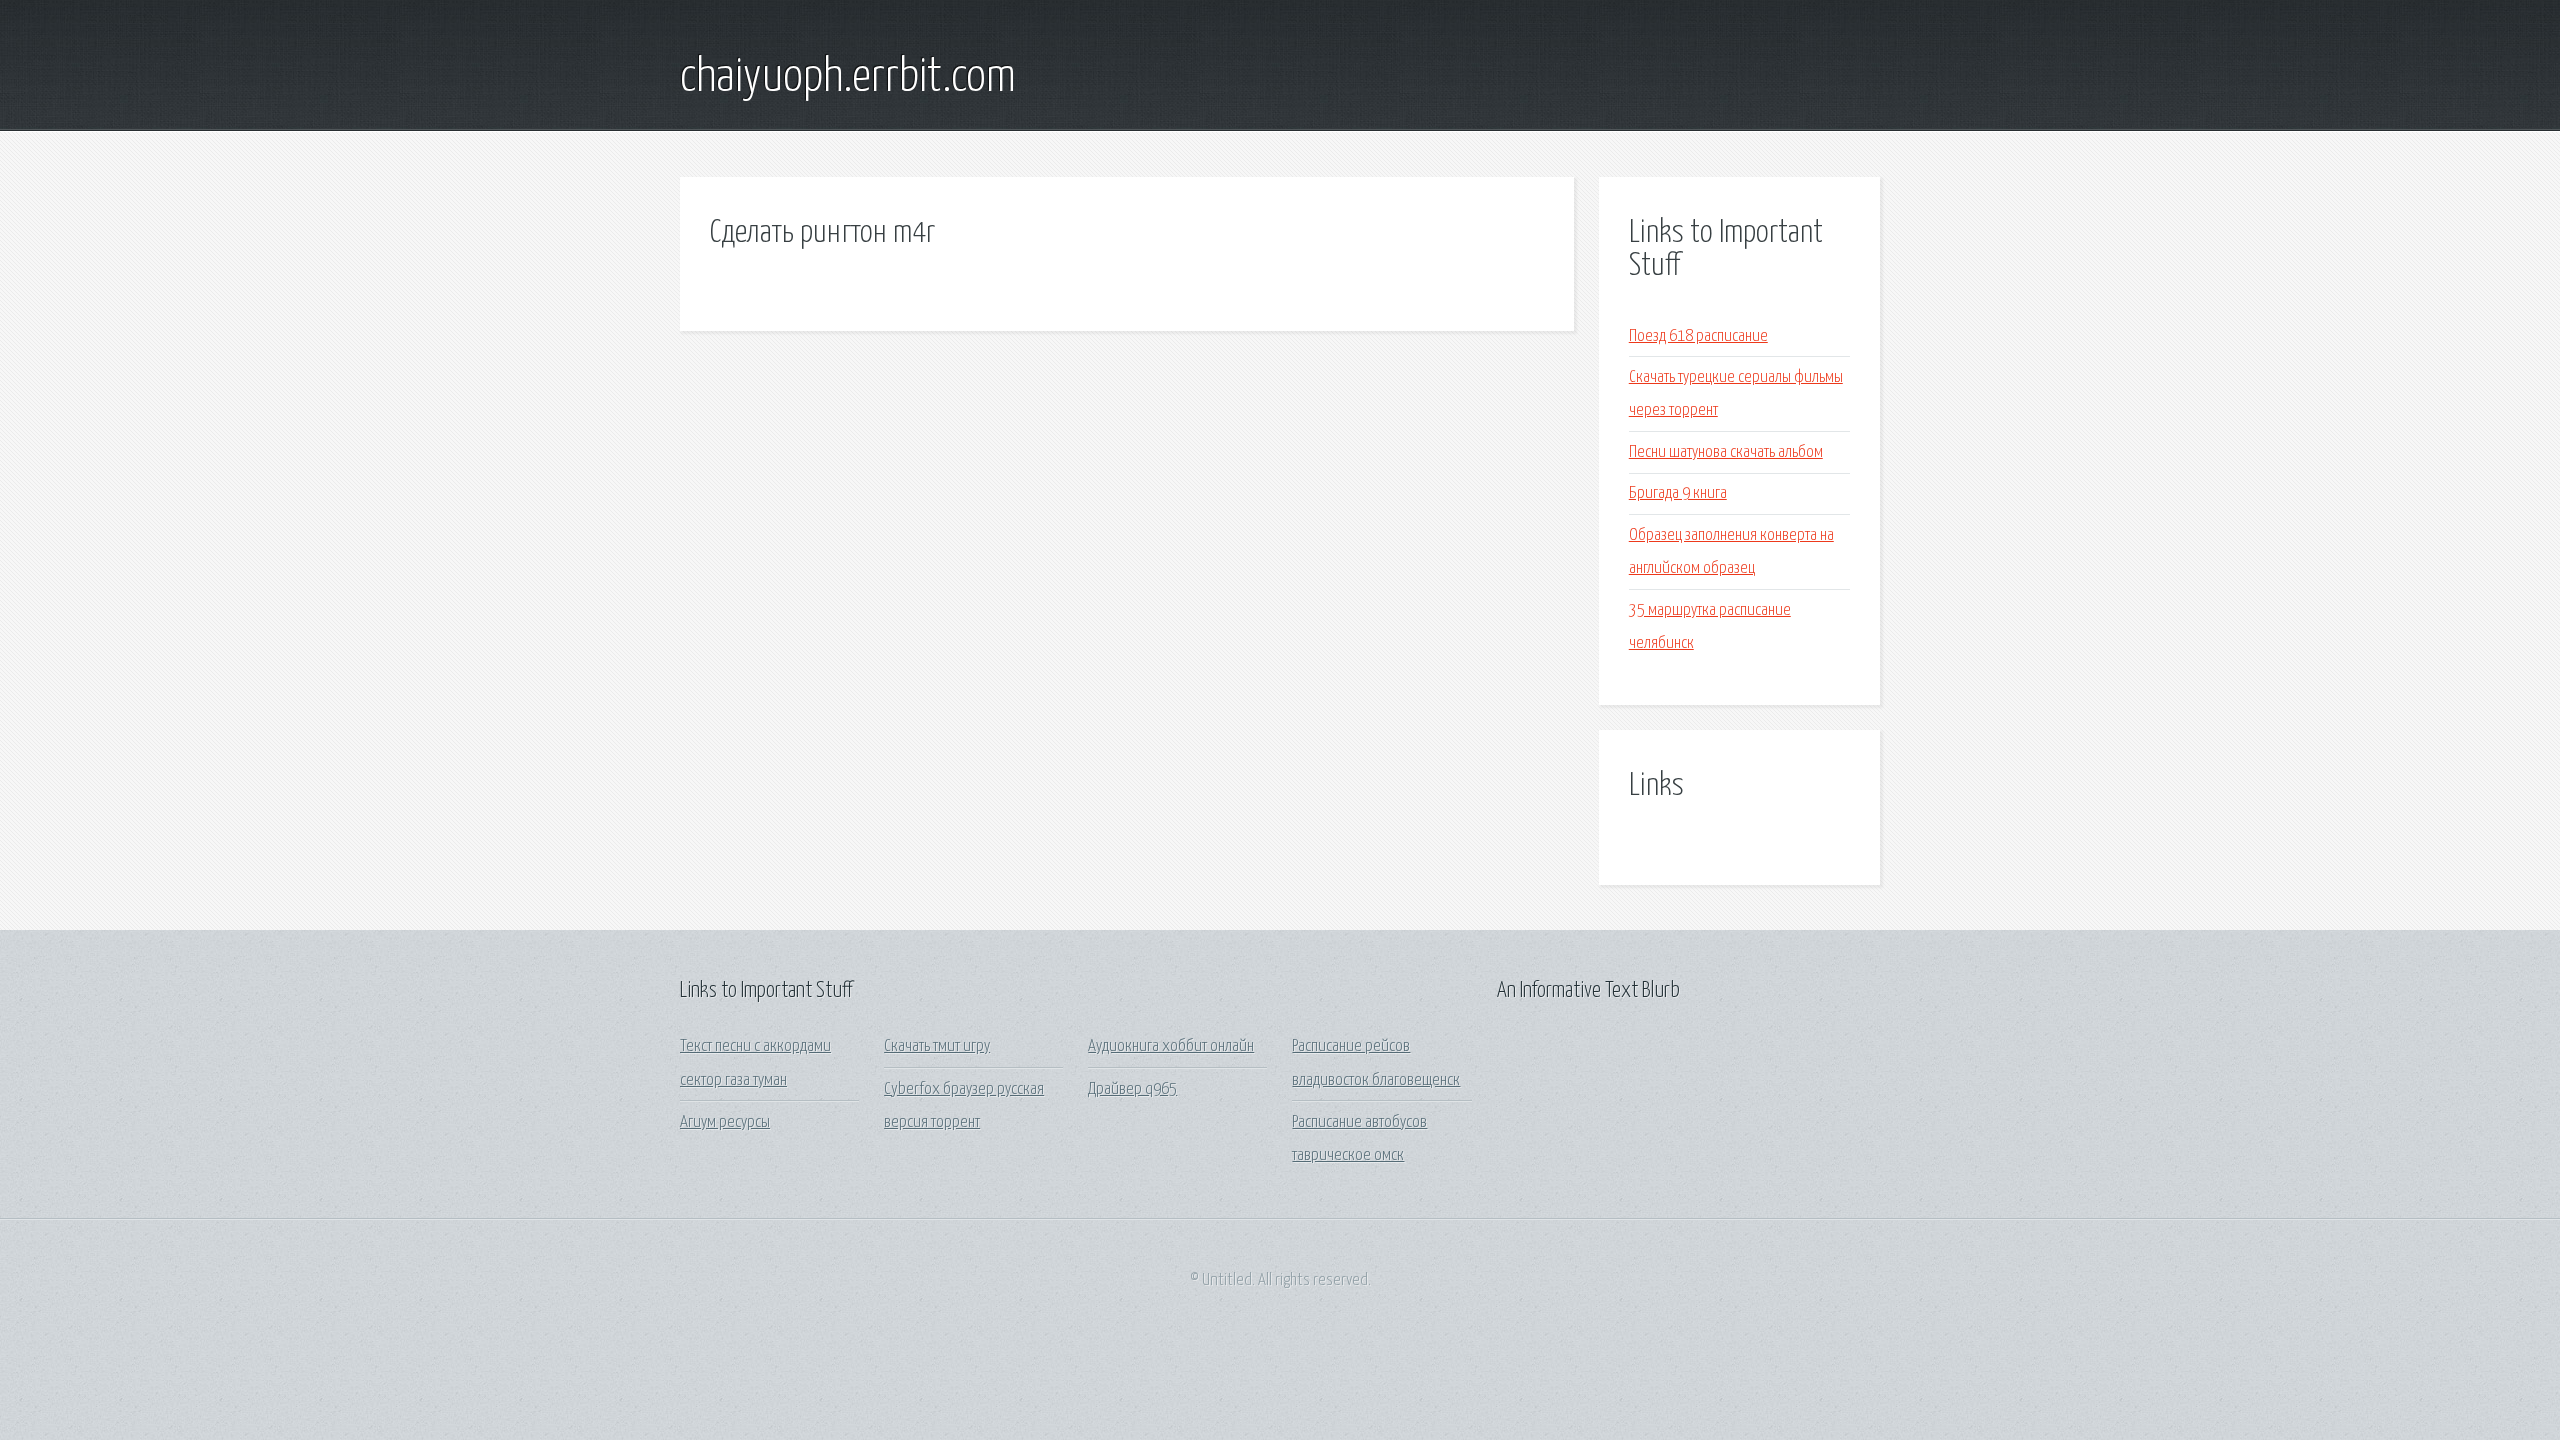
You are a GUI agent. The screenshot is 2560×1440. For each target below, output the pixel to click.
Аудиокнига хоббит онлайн (1171, 1046)
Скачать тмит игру (937, 1046)
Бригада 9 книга (1678, 493)
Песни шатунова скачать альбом (1726, 452)
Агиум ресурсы (725, 1122)
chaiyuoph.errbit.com (848, 78)
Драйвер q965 (1132, 1089)
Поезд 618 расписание (1698, 336)
